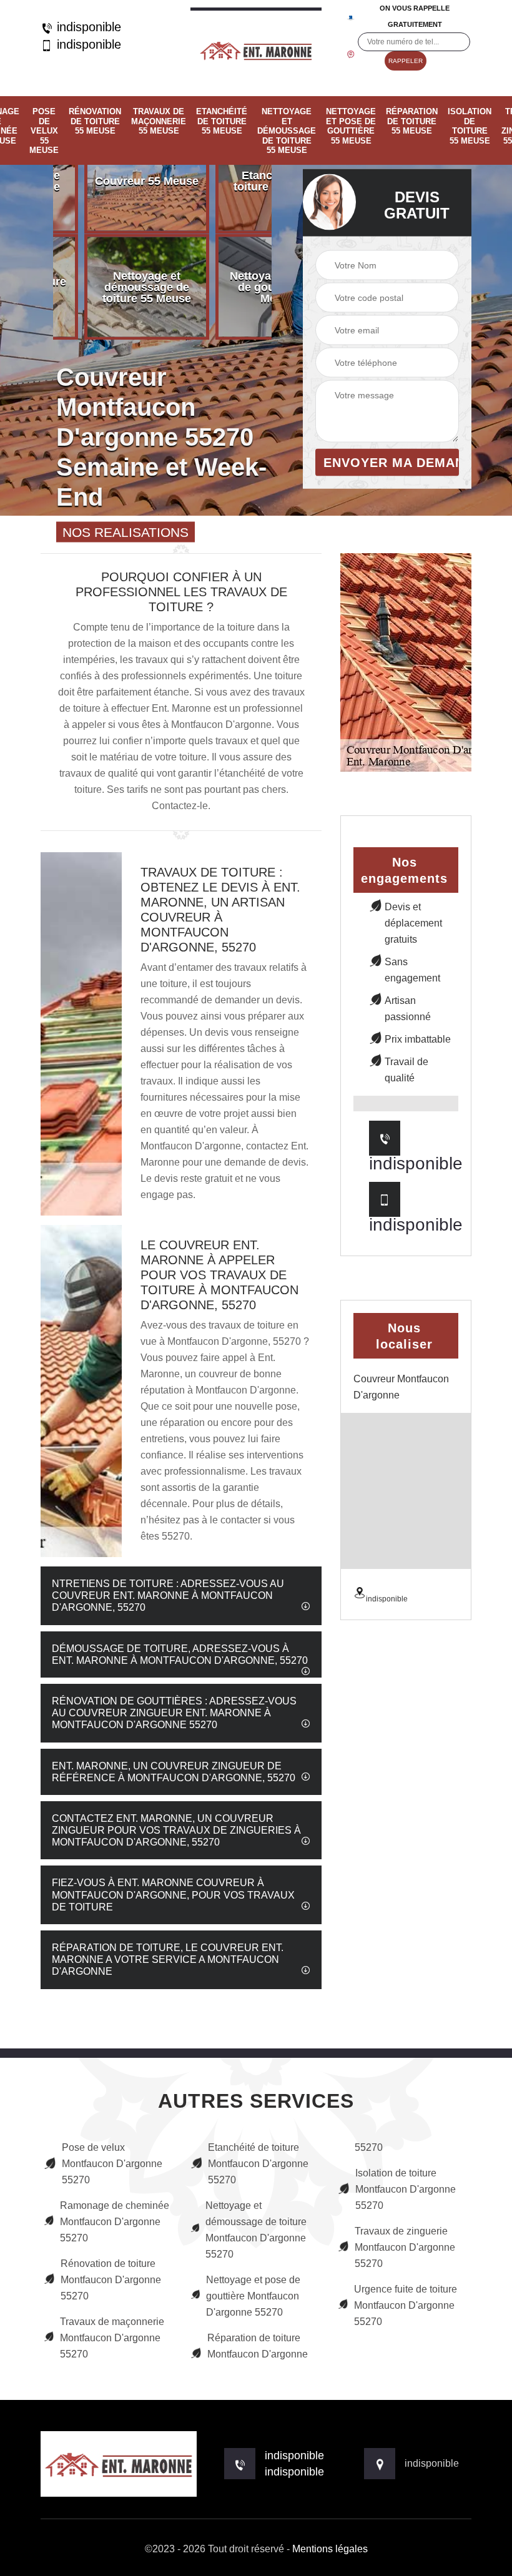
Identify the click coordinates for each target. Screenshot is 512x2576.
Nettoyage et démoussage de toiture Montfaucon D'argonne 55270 (256, 2230)
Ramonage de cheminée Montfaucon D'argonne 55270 (115, 2222)
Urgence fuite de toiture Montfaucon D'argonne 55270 (406, 2305)
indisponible (87, 27)
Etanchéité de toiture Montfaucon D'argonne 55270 (258, 2164)
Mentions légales (330, 2549)
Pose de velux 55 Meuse (44, 131)
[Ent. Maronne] (256, 48)
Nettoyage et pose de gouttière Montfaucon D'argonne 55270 (253, 2296)
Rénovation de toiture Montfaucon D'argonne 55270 (111, 2280)
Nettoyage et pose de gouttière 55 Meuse (351, 126)
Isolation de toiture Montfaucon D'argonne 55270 (406, 2189)
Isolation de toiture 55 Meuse (470, 126)
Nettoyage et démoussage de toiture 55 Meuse (287, 131)
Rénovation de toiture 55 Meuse (95, 121)
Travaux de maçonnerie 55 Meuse (159, 121)
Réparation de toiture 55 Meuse (412, 121)
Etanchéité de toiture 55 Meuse (222, 121)
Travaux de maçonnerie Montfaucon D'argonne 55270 (112, 2338)
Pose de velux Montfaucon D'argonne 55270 (112, 2164)
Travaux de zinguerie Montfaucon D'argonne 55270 (405, 2247)
